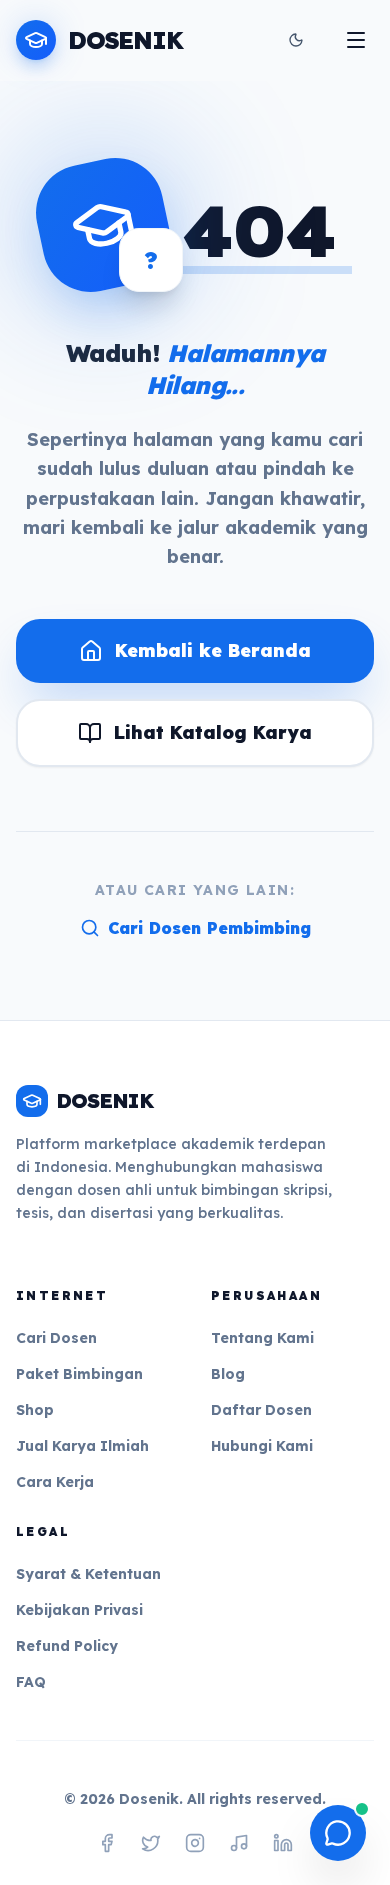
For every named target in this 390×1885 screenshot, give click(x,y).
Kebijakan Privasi (79, 1610)
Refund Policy (67, 1646)
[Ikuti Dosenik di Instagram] (195, 1843)
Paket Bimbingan (79, 1374)
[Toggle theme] (296, 40)
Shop (35, 1410)
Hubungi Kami (262, 1446)
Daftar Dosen (261, 1410)
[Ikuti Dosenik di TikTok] (239, 1843)
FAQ (31, 1682)
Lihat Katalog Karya (213, 732)
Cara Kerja (55, 1482)
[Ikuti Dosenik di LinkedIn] (283, 1843)
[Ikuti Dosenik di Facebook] (107, 1843)
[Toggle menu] (356, 40)
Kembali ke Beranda (213, 650)
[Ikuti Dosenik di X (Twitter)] (151, 1843)
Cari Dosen (56, 1338)
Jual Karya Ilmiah (82, 1446)
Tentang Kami (262, 1338)
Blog (228, 1374)
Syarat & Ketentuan (88, 1574)
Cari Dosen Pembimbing (209, 928)
